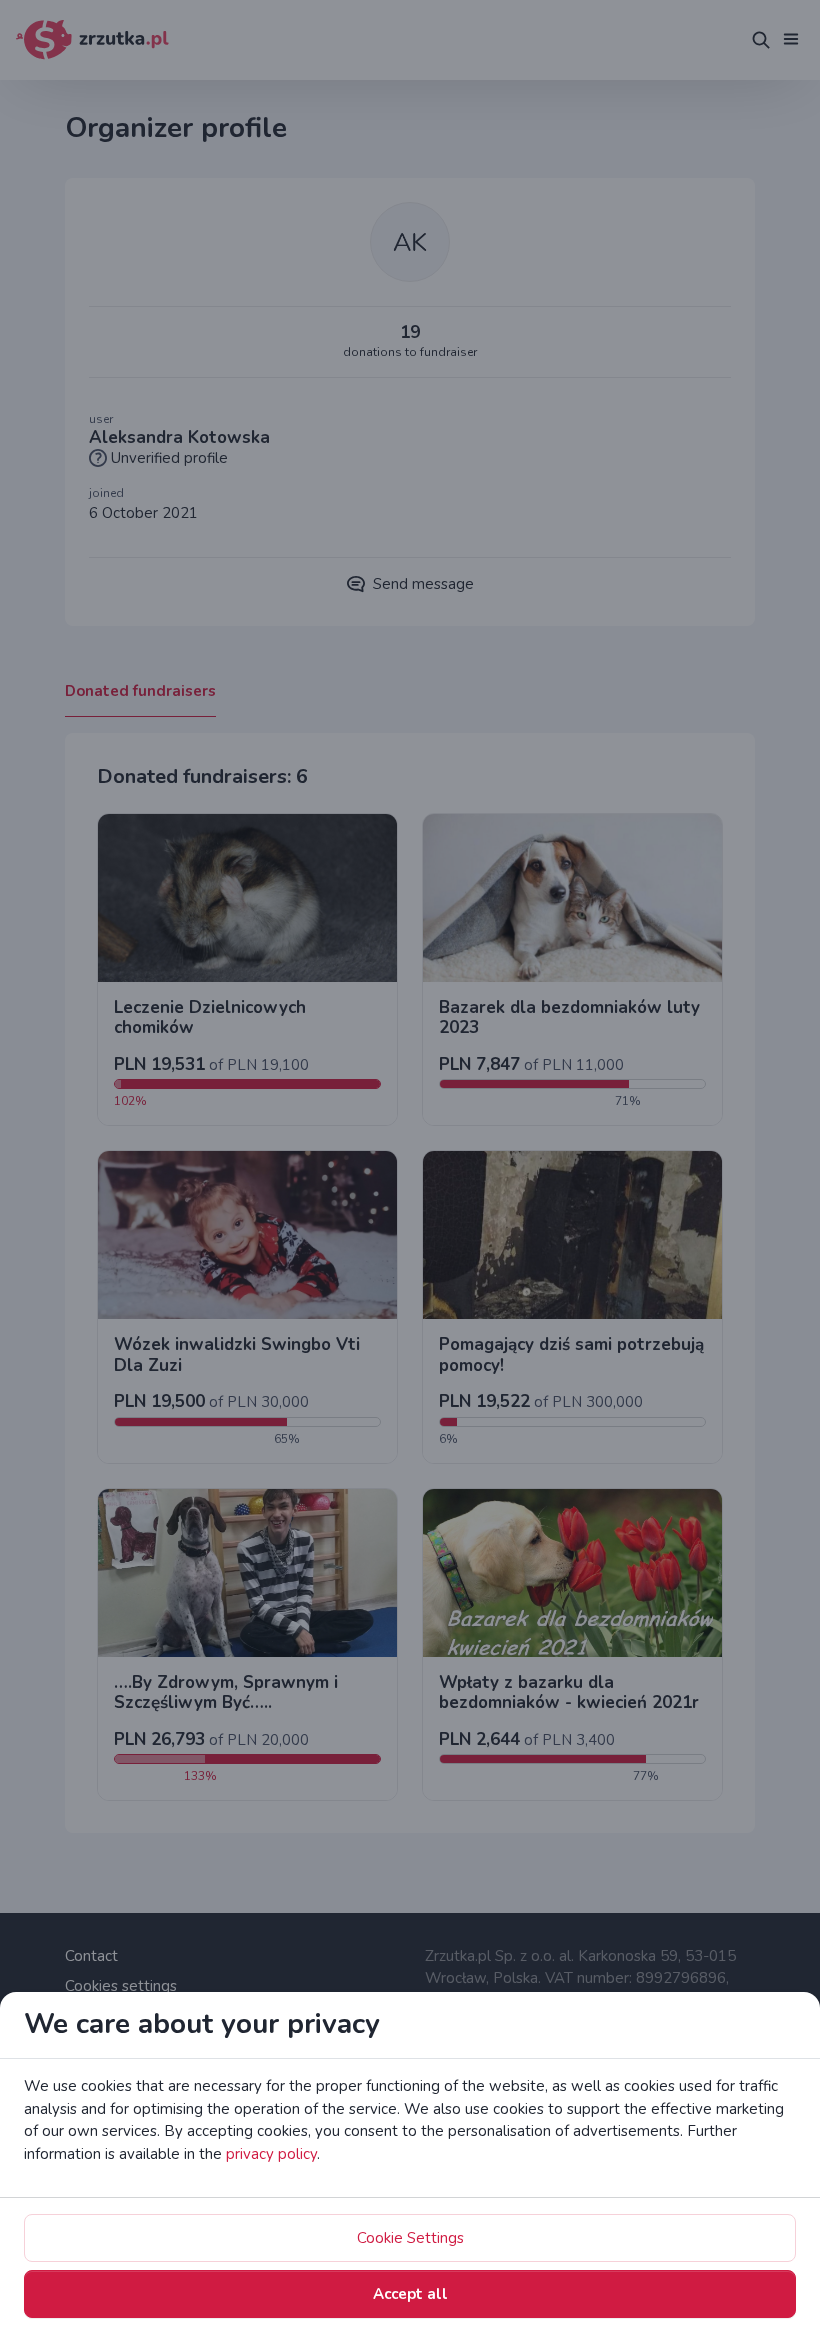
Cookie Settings (410, 2238)
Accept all (410, 2294)
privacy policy (271, 2154)
